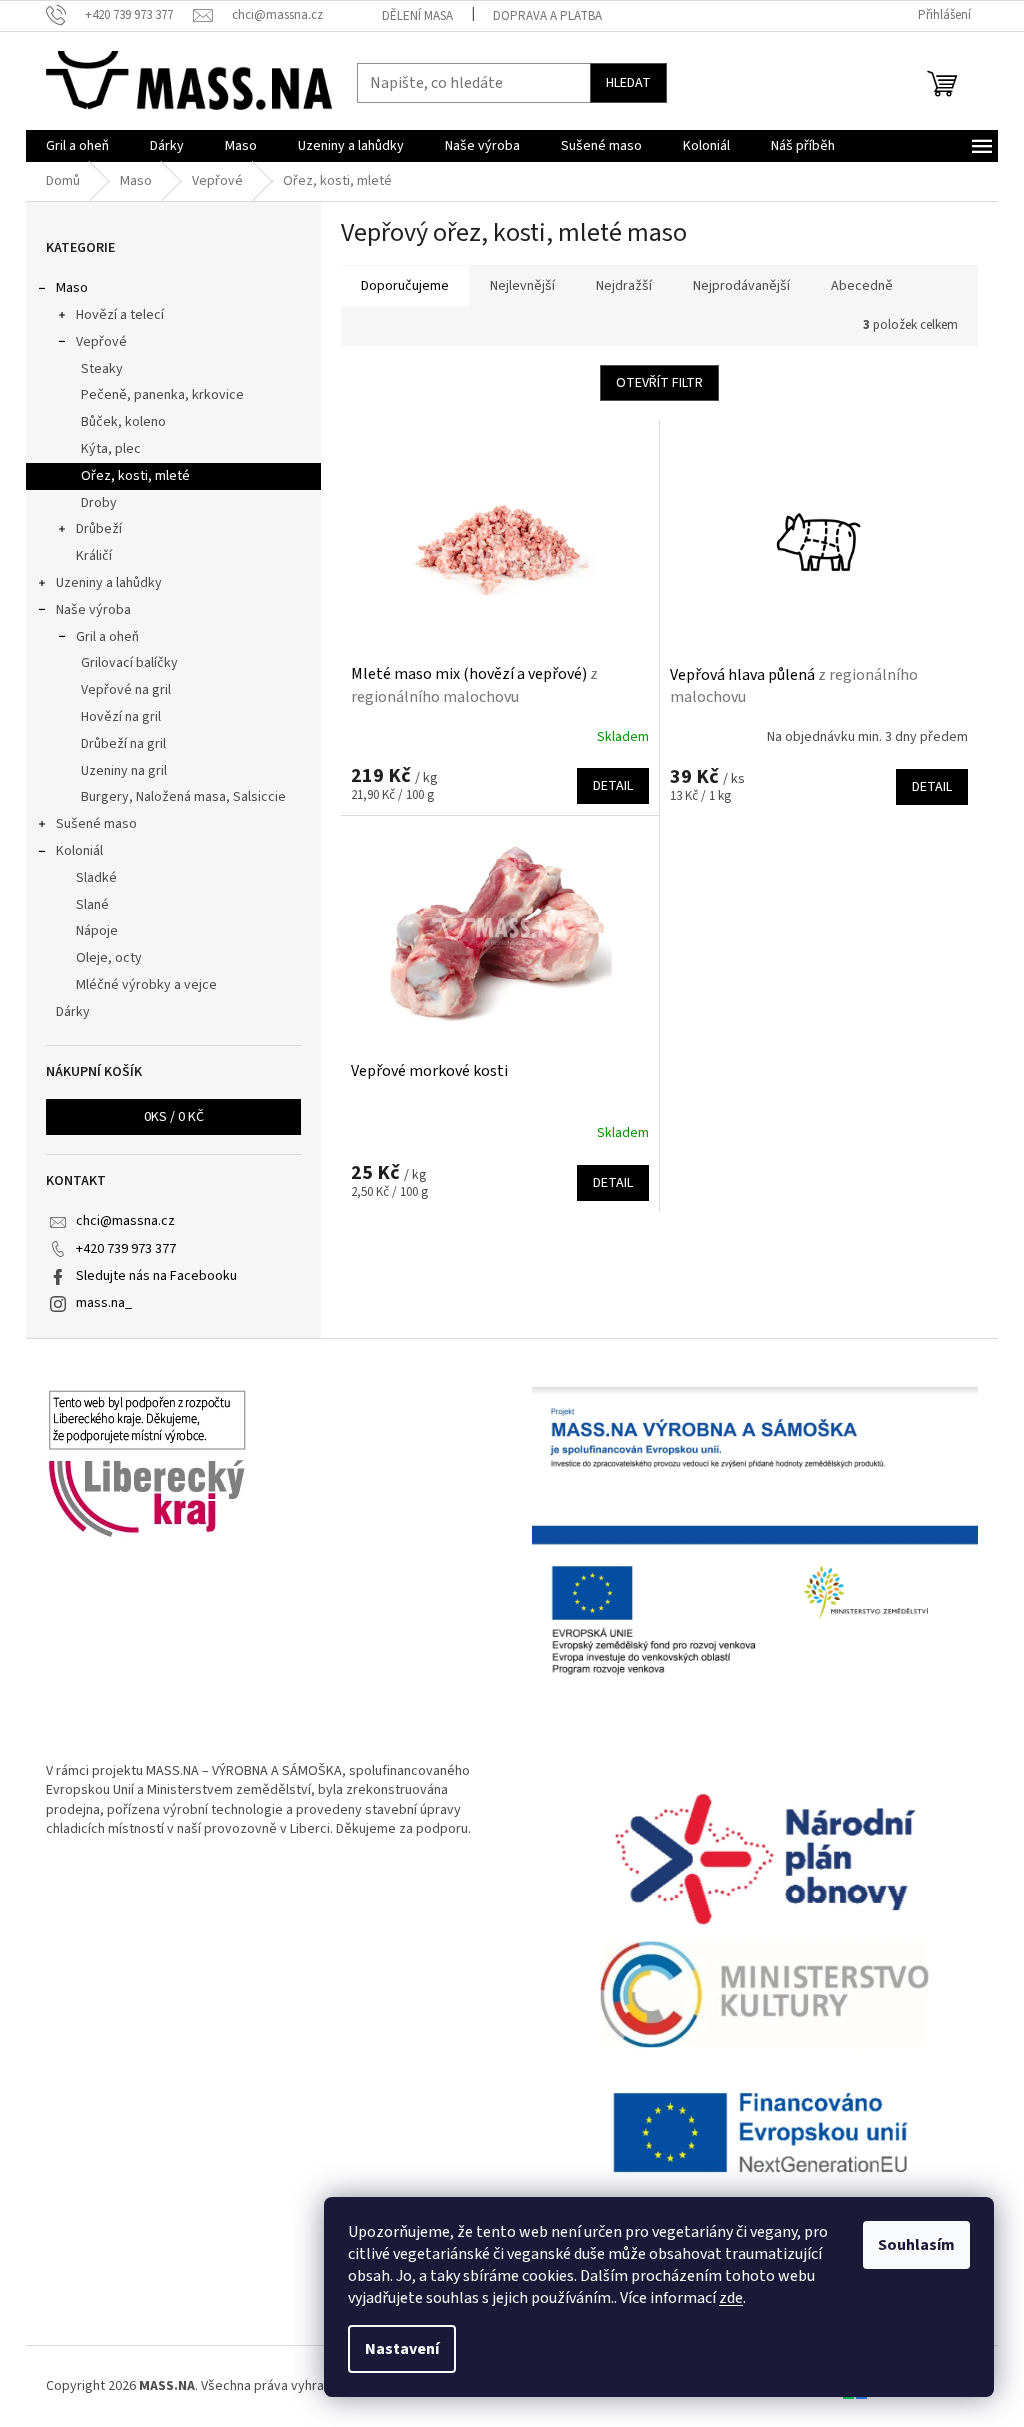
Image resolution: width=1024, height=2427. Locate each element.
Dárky (73, 1012)
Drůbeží (99, 529)
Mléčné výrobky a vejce (146, 985)
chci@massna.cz (125, 1221)
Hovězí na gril (121, 717)
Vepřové (101, 342)
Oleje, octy (109, 958)
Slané (92, 905)
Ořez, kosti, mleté (135, 476)
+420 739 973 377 (126, 1249)
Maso (72, 288)
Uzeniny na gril (124, 771)
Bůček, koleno (123, 422)
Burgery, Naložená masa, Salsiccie (183, 797)
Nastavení (402, 2349)
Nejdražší (624, 286)
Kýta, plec (111, 449)
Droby (99, 503)
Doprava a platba (547, 16)
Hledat (628, 83)
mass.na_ (104, 1303)
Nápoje (97, 931)
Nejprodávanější (741, 286)
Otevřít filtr (659, 383)
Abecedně (862, 286)
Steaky (102, 369)
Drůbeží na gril (123, 744)
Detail (613, 786)
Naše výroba (93, 610)
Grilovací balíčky (129, 663)
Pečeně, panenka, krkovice (162, 395)
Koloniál (79, 851)
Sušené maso (96, 824)
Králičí (94, 556)
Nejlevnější (522, 286)
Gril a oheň (107, 637)
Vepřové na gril (126, 690)
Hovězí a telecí (120, 315)
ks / (174, 1117)
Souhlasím (916, 2245)
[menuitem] (77, 146)
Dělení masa (417, 16)
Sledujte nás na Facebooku (156, 1276)
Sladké (96, 878)
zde (731, 2298)
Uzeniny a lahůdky (109, 583)
